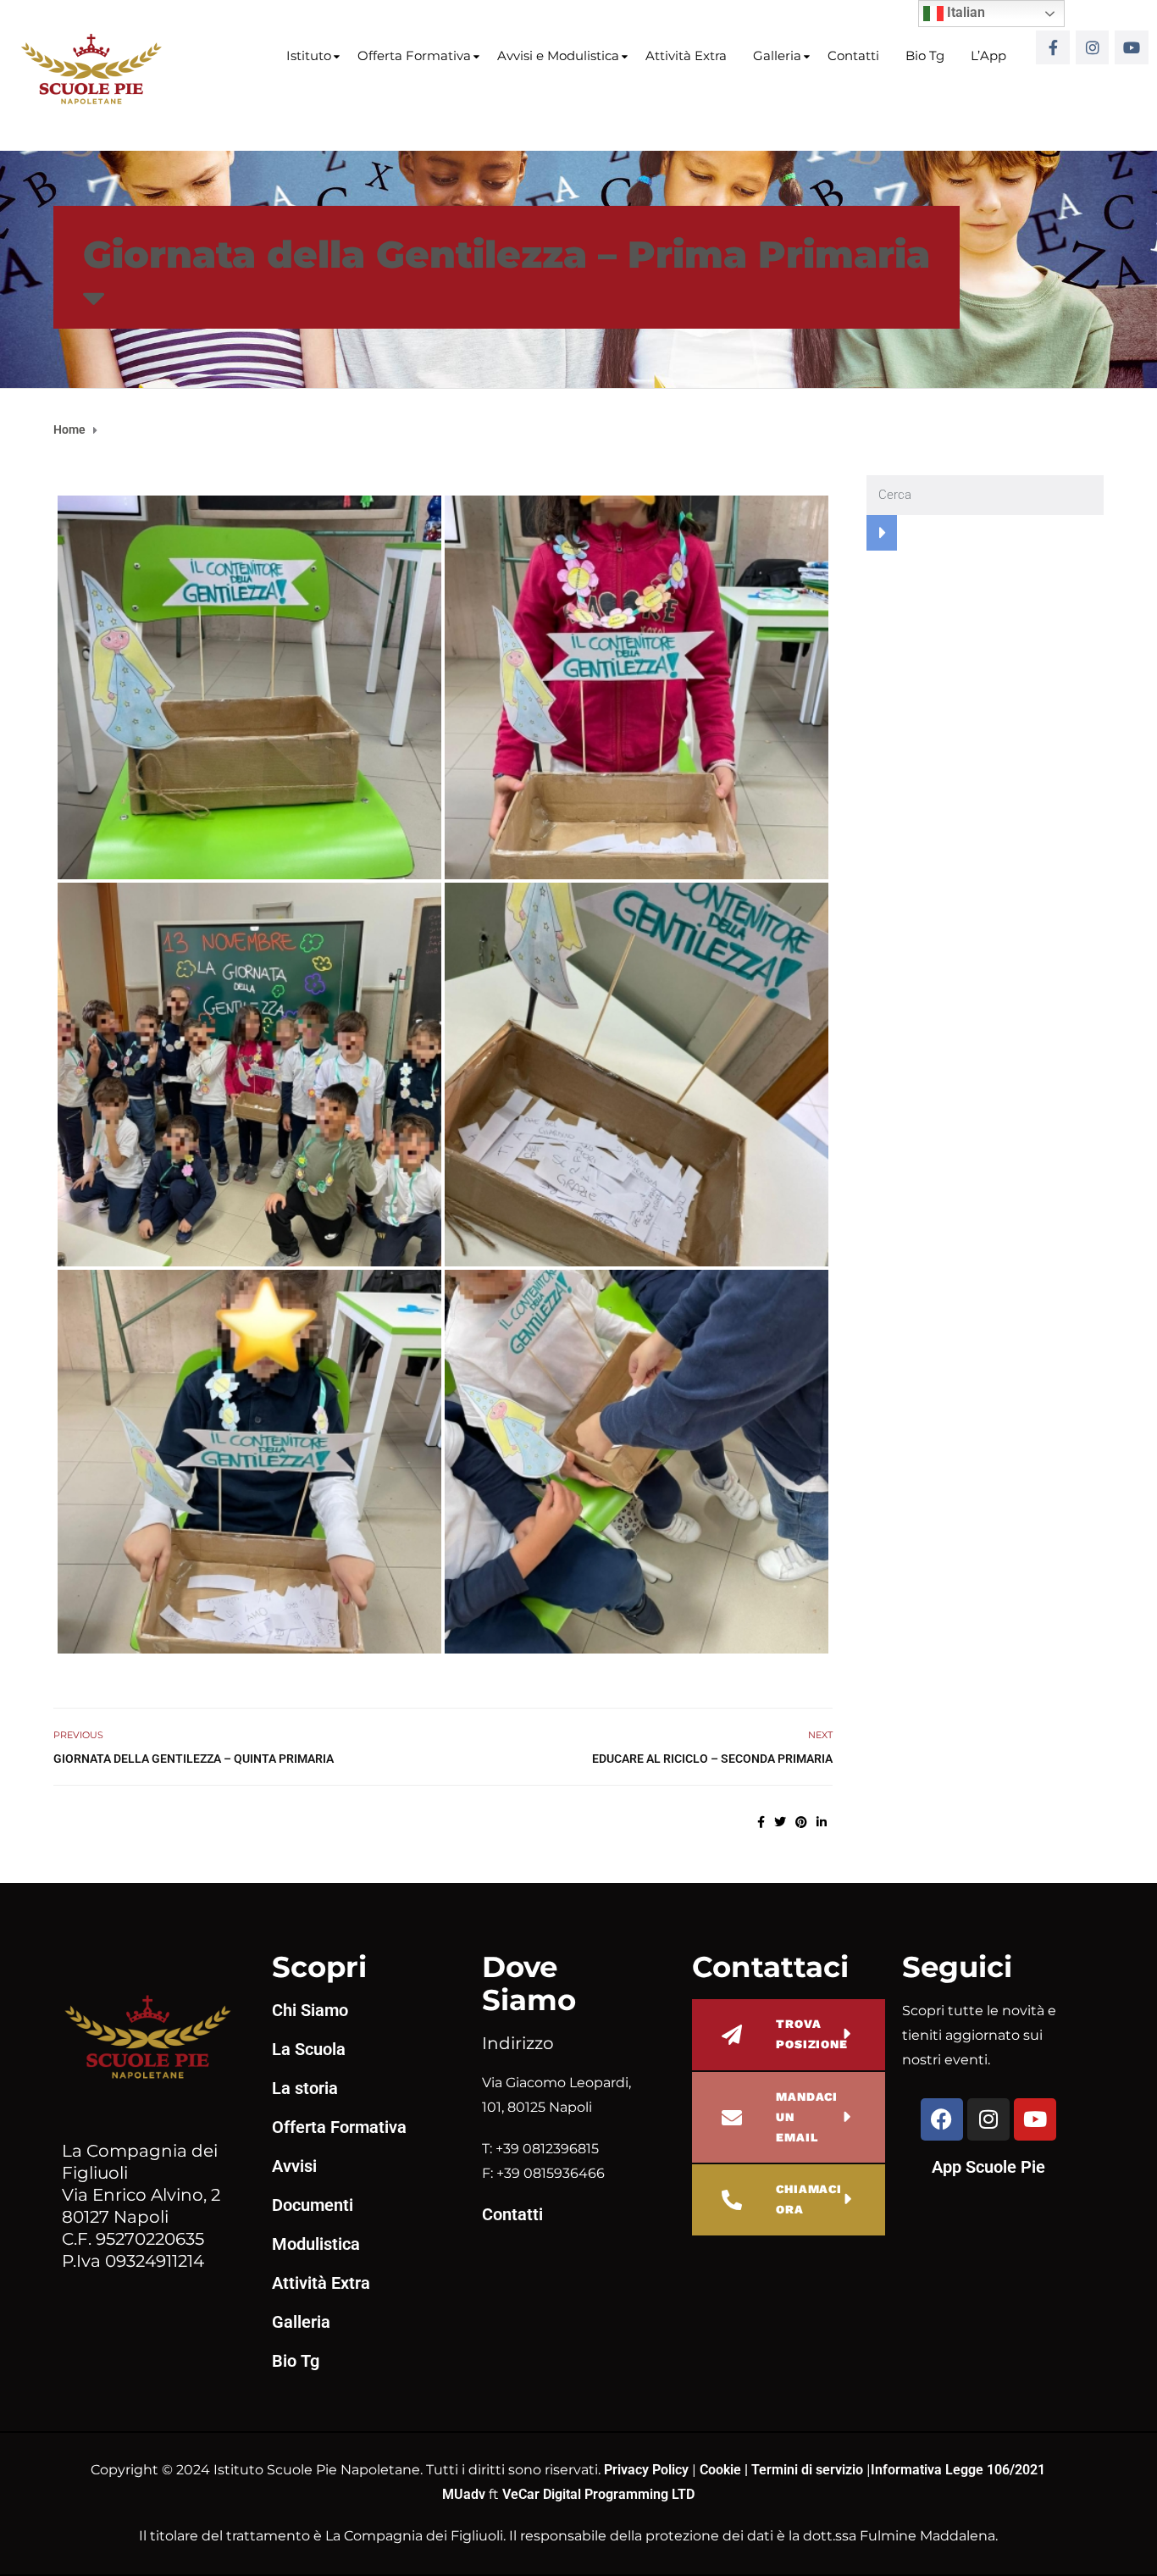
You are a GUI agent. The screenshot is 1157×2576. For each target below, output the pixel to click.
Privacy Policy (648, 2470)
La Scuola (309, 2049)
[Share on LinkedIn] (822, 1822)
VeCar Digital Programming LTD (598, 2494)
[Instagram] (1093, 47)
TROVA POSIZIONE (812, 2034)
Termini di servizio (807, 2470)
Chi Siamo (310, 2010)
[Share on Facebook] (761, 1822)
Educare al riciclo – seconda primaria (712, 1759)
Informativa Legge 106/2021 (958, 2470)
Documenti (313, 2205)
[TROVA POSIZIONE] (732, 2035)
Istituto (309, 55)
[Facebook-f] (1053, 47)
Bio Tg (925, 55)
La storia (305, 2088)
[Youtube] (1132, 47)
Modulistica (316, 2244)
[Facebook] (942, 2119)
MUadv (465, 2494)
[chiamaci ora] (732, 2200)
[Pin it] (801, 1822)
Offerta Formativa (414, 55)
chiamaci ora (809, 2199)
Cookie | (725, 2470)
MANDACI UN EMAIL (807, 2117)
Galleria (777, 55)
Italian (964, 12)
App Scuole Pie (988, 2167)
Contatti (853, 55)
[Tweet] (780, 1822)
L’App (988, 55)
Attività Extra (686, 55)
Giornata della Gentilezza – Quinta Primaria (194, 1759)
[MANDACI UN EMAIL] (732, 2118)
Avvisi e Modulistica (558, 55)
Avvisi (294, 2166)
